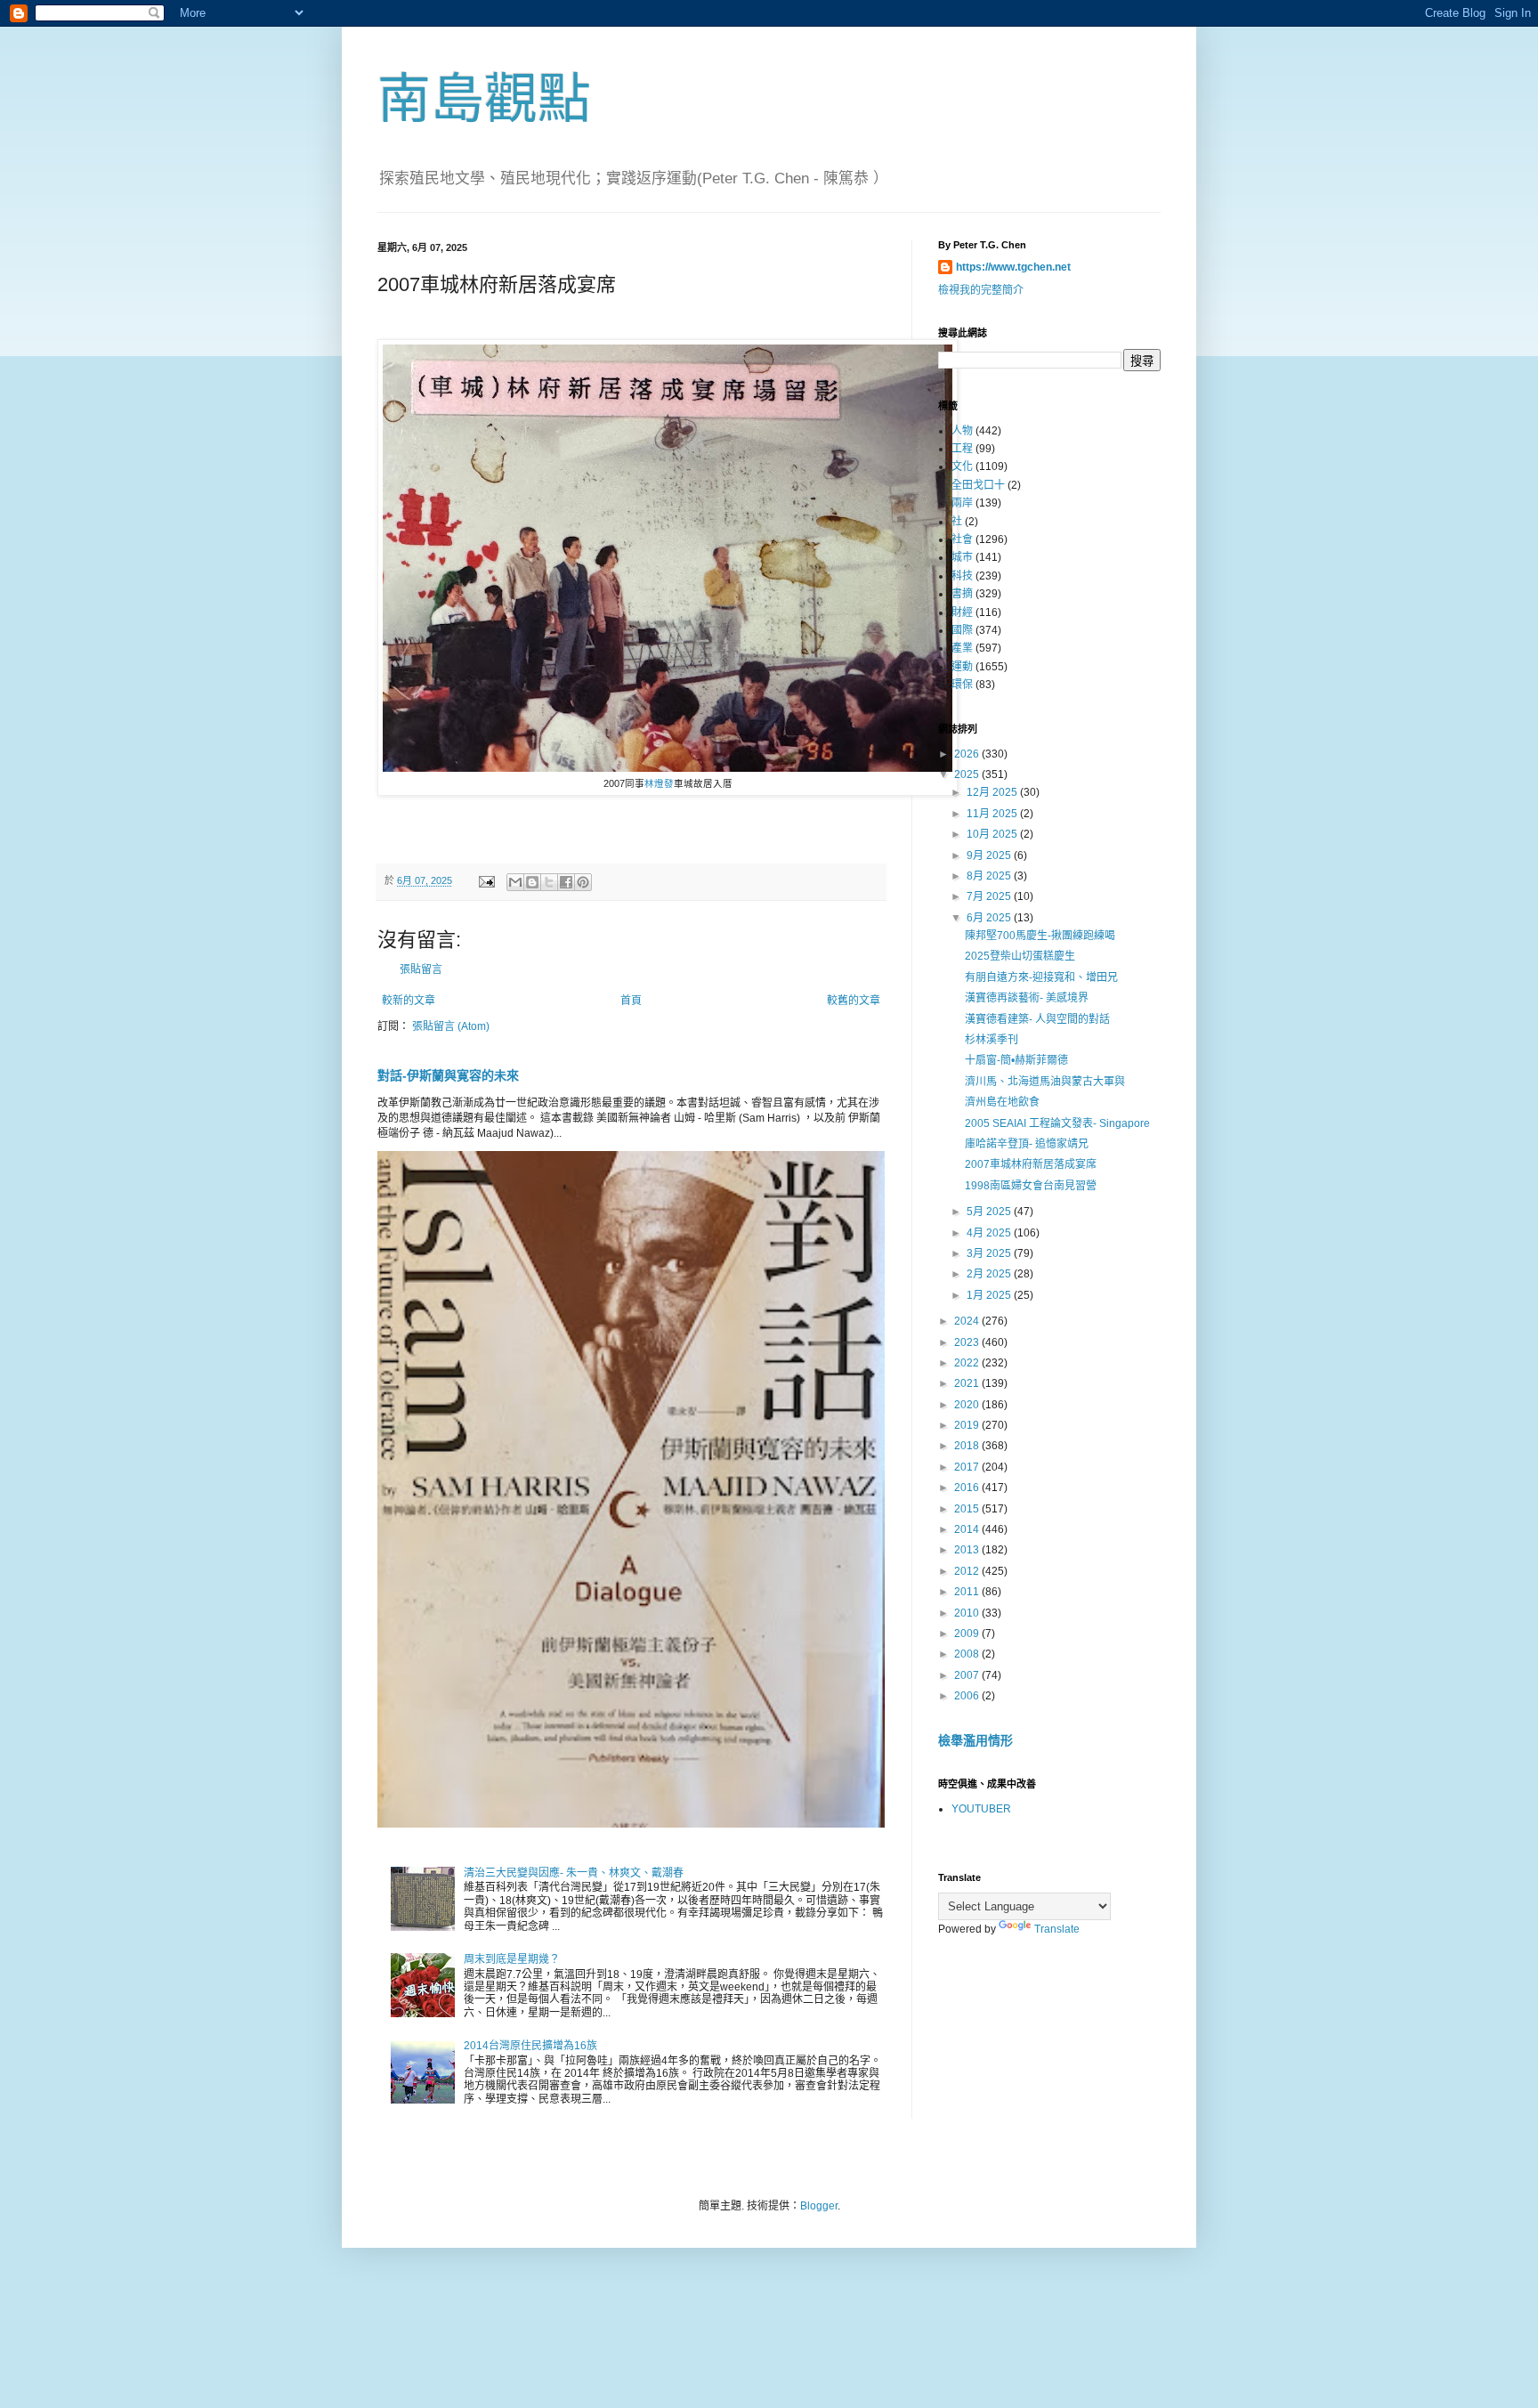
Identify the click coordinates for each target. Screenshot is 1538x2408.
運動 (962, 667)
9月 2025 (990, 855)
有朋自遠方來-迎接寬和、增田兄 (1041, 977)
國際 (962, 630)
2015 (968, 1509)
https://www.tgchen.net (1013, 267)
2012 (968, 1571)
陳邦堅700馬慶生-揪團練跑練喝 (1040, 936)
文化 (962, 466)
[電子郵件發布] (486, 880)
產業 (962, 648)
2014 (968, 1529)
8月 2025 (990, 876)
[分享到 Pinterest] (583, 882)
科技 (962, 576)
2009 (968, 1634)
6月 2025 (990, 918)
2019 (968, 1425)
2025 (968, 774)
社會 (962, 539)
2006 (968, 1696)
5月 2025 (990, 1212)
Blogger (819, 2206)
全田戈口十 (978, 485)
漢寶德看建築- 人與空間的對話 (1037, 1019)
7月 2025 (990, 896)
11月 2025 (993, 814)
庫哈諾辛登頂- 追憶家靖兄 (1027, 1144)
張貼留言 (421, 969)
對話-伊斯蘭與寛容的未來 (448, 1075)
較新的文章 (409, 1001)
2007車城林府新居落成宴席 (1031, 1164)
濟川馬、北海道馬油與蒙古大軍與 (1045, 1082)
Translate (1057, 1929)
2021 (968, 1383)
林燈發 (659, 783)
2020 (968, 1405)
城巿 (962, 557)
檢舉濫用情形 (975, 1740)
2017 (968, 1467)
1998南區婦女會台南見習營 (1031, 1186)
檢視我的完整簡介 (981, 290)
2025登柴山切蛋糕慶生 (1020, 956)
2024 (968, 1321)
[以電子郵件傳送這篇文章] (515, 882)
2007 (968, 1675)
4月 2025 (990, 1233)
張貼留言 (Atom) (451, 1026)
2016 (968, 1488)
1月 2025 (990, 1295)
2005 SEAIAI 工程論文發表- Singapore (1057, 1123)
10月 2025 (993, 834)
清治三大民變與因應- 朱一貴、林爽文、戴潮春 (574, 1873)
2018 (968, 1446)
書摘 (962, 594)
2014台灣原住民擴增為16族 (530, 2046)
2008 (968, 1654)
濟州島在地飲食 (1002, 1102)
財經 (962, 612)
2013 (968, 1550)
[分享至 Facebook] (566, 882)
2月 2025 (990, 1274)
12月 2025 (993, 792)
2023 (968, 1342)
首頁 (631, 1001)
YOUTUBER (981, 1809)
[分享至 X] (549, 882)
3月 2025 (990, 1253)
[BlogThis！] (532, 882)
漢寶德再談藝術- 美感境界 (1027, 998)
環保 (962, 685)
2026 (968, 754)
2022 (968, 1363)
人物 (962, 431)
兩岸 (962, 503)
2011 (968, 1592)
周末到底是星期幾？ (512, 1959)
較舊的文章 (854, 1001)
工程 (962, 449)
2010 (968, 1613)
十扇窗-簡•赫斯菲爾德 (1016, 1060)
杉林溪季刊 (992, 1040)
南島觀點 (484, 99)
